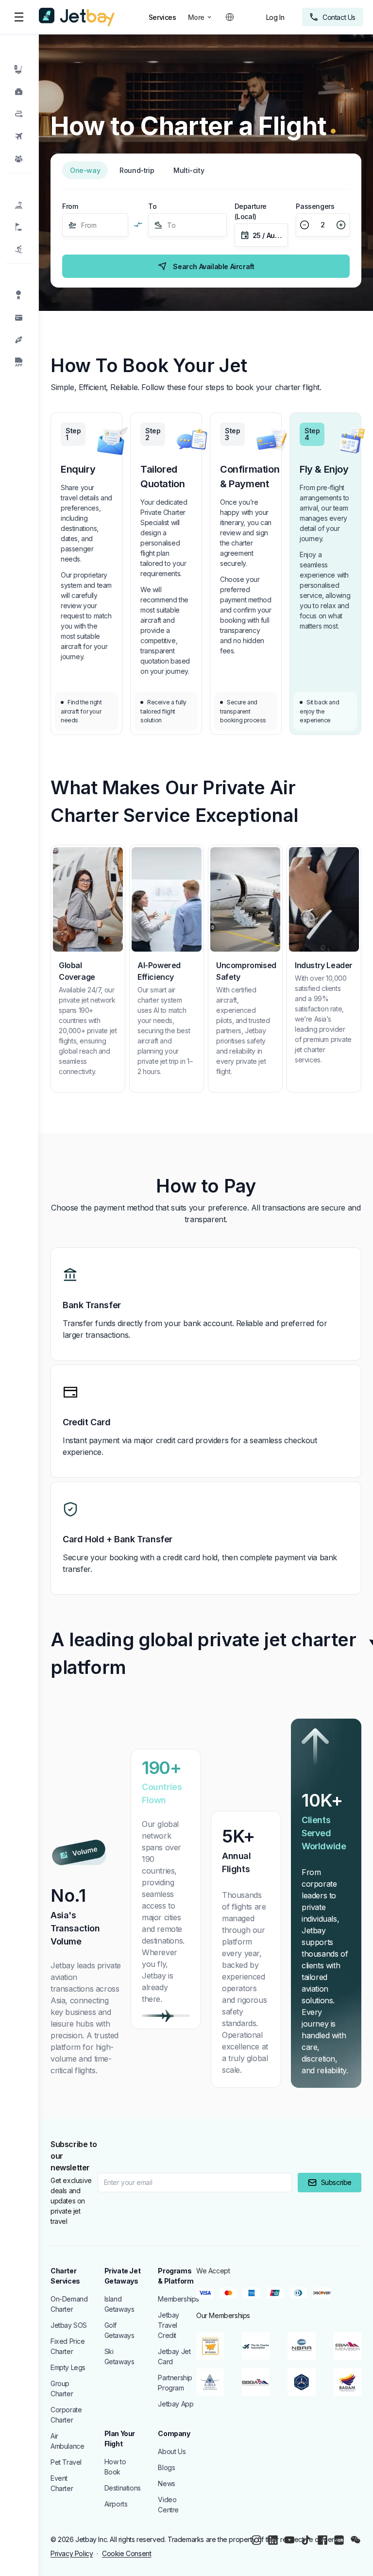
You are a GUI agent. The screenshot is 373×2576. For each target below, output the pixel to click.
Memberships (177, 2299)
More (196, 17)
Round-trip (137, 170)
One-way (85, 170)
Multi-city (189, 170)
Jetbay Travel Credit (169, 2325)
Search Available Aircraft (213, 266)
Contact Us (339, 17)
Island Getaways (119, 2304)
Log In (275, 17)
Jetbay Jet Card (174, 2356)
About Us (172, 2451)
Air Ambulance (67, 2441)
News (166, 2483)
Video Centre (168, 2505)
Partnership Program (175, 2383)
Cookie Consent (127, 2553)
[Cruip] (77, 17)
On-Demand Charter (69, 2304)
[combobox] (82, 225)
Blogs (166, 2467)
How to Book (115, 2467)
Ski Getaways (119, 2356)
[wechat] (356, 2540)
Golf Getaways (119, 2330)
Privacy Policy (72, 2553)
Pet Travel (66, 2462)
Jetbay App (176, 2404)
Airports (116, 2504)
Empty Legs (68, 2367)
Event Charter (62, 2483)
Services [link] (162, 17)
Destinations (123, 2488)
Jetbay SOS (69, 2325)
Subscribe (336, 2182)
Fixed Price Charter (68, 2346)
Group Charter (62, 2388)
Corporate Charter (66, 2415)
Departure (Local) (251, 211)
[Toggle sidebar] (18, 17)
